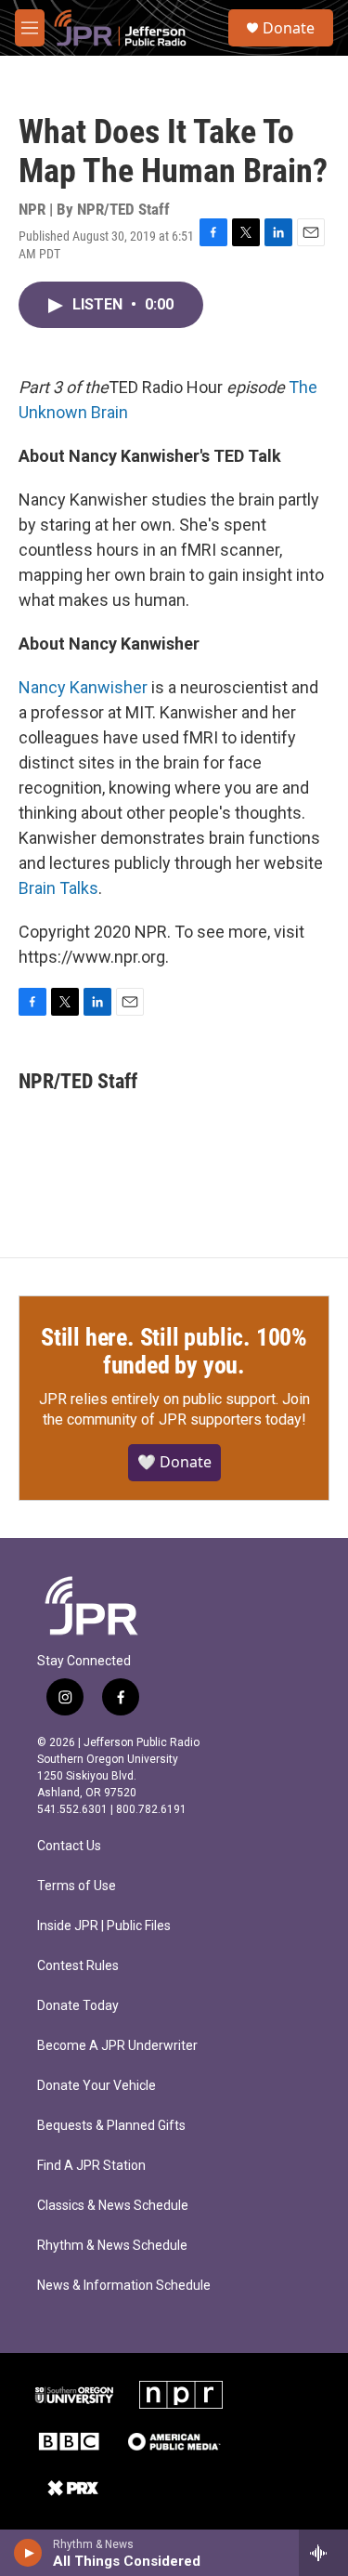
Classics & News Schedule (113, 2206)
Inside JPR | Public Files (104, 1926)
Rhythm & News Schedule (112, 2246)
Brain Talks (58, 888)
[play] (28, 2553)
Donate (289, 28)
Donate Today (78, 2006)
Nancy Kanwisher (83, 687)
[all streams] (323, 2553)
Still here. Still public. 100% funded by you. (174, 1351)
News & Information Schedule (124, 2286)
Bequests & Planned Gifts (111, 2126)
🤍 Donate (174, 1462)
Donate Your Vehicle (97, 2086)
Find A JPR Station (91, 2166)
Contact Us (69, 1846)
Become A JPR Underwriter (117, 2046)
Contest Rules (78, 1966)
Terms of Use (77, 1886)
